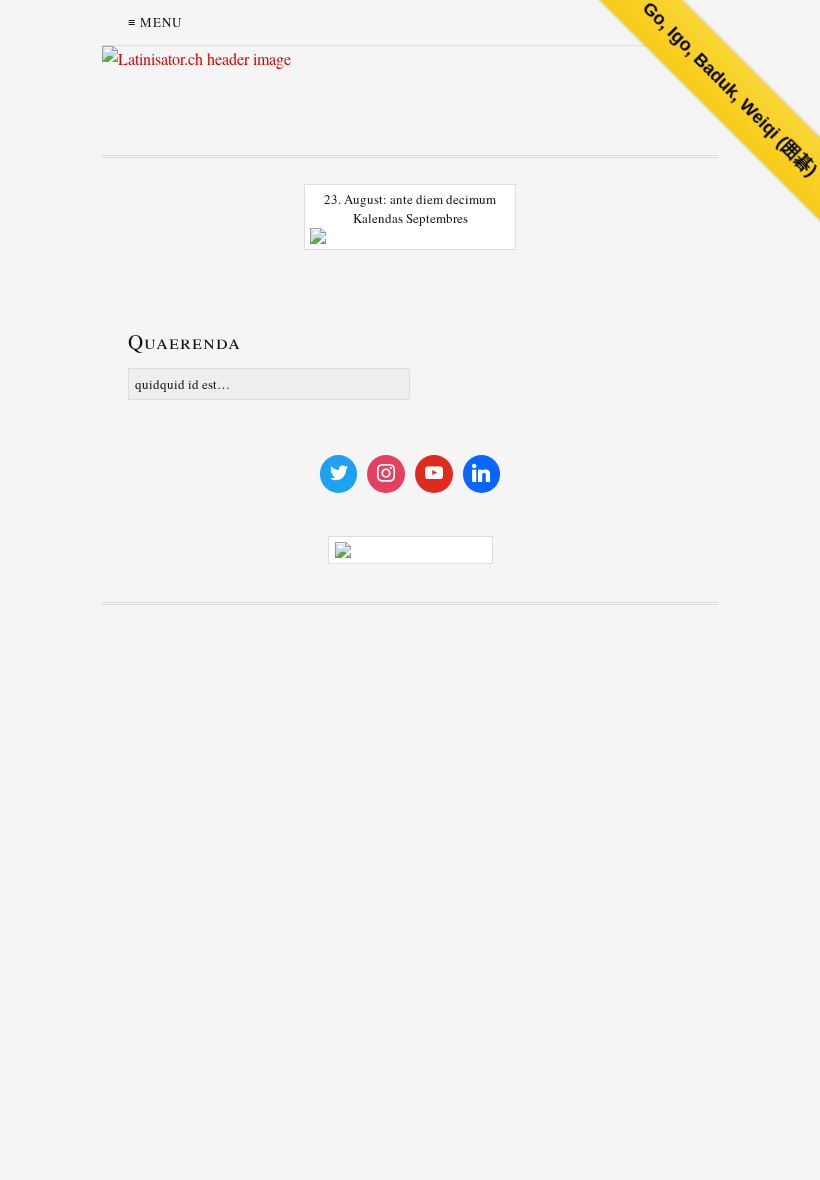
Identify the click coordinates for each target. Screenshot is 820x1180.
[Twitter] (339, 474)
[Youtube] (434, 474)
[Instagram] (386, 474)
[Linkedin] (482, 474)
